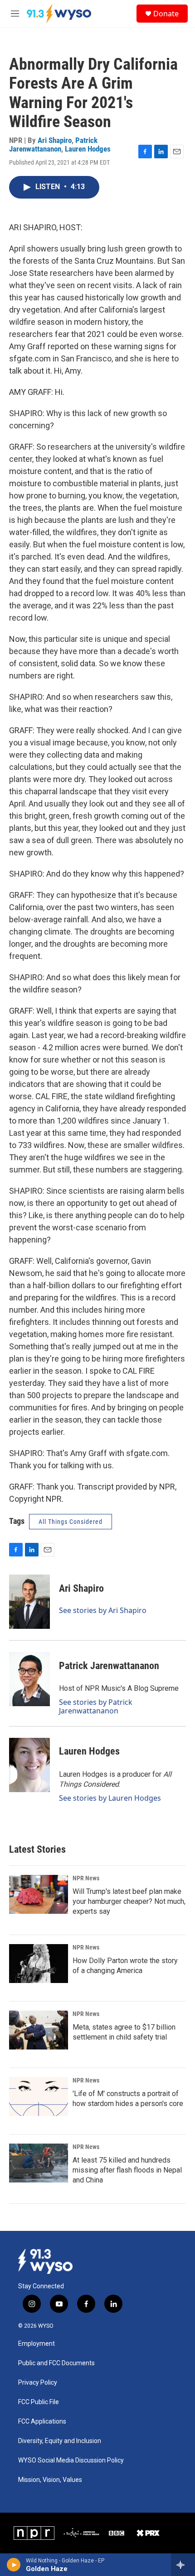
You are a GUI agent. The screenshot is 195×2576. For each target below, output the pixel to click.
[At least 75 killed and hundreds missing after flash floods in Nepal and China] (39, 2163)
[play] (14, 2565)
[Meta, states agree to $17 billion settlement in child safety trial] (39, 2030)
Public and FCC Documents (56, 2363)
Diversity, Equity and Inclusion (60, 2441)
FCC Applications (42, 2422)
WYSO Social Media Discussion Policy (71, 2460)
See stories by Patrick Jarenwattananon (96, 1706)
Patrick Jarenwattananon (53, 145)
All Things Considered (71, 1522)
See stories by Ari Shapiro (103, 1610)
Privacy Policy (38, 2383)
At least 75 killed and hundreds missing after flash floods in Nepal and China (127, 2170)
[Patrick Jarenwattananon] (29, 1679)
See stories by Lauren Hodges (110, 1798)
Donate (166, 14)
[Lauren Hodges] (29, 1765)
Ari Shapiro (55, 140)
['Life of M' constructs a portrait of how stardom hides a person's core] (39, 2097)
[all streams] (183, 2565)
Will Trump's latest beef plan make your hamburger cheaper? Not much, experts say (129, 1901)
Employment (37, 2344)
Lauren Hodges (88, 149)
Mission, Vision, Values (50, 2480)
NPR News (86, 1878)
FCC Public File (39, 2402)
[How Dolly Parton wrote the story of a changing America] (39, 1964)
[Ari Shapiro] (29, 1602)
